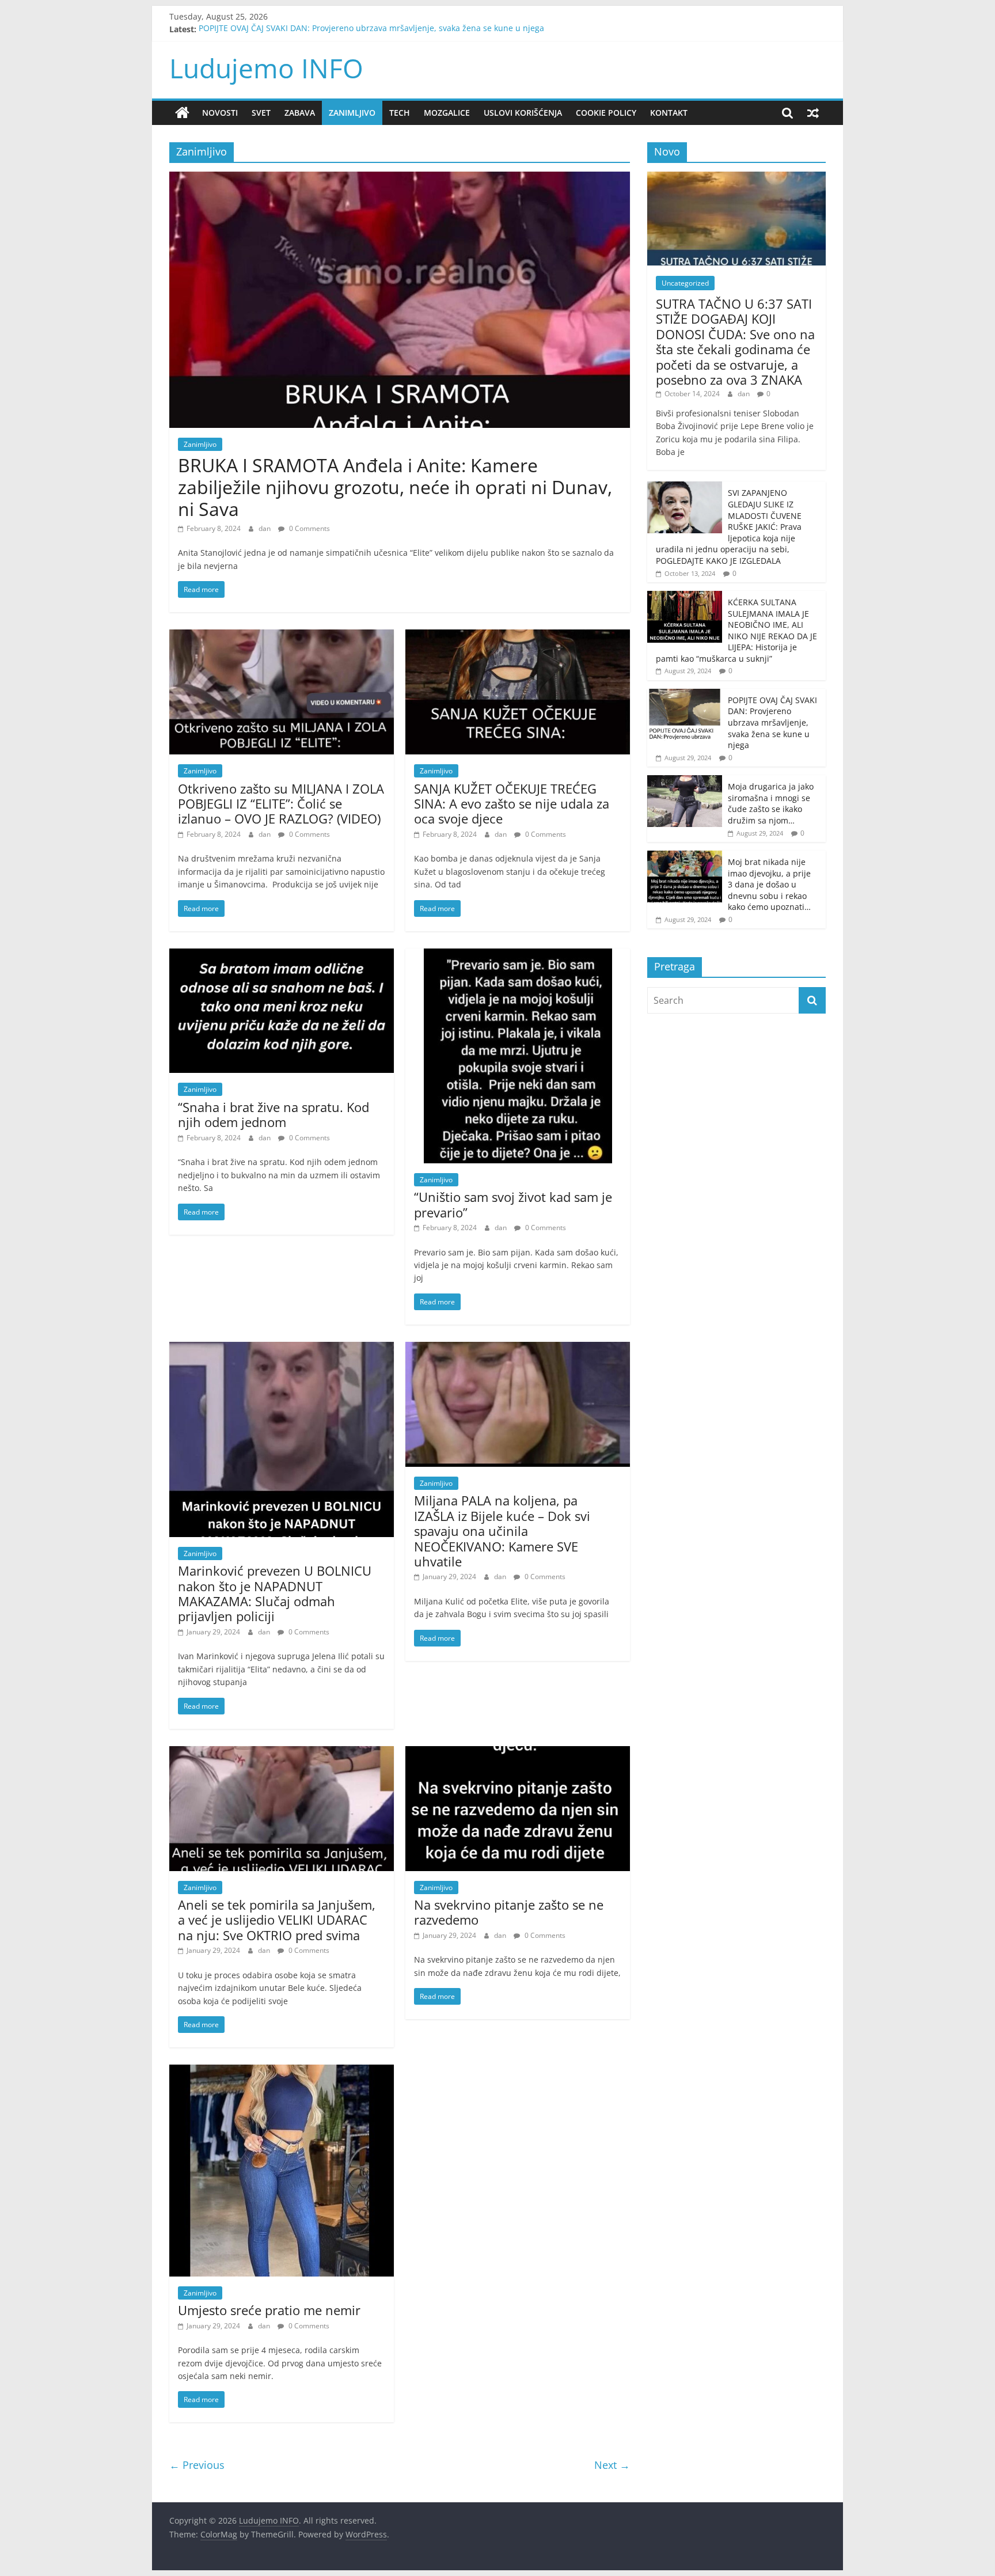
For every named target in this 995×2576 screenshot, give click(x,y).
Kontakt (669, 113)
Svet (261, 113)
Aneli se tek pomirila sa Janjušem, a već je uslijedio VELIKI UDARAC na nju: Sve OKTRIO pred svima (277, 1920)
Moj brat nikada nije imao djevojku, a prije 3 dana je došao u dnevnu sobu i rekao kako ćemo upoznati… (769, 884)
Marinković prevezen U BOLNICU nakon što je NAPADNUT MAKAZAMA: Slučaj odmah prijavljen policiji (275, 1593)
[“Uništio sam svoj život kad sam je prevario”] (518, 955)
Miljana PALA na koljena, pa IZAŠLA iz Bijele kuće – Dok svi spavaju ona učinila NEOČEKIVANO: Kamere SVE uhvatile (502, 1531)
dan (265, 528)
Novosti (220, 113)
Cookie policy (606, 113)
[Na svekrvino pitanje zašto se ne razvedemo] (518, 1753)
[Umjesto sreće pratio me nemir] (282, 2072)
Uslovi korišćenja (523, 113)
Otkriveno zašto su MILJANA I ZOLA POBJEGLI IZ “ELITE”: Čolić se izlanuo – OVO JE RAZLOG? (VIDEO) (281, 804)
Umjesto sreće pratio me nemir (269, 2310)
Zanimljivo (352, 113)
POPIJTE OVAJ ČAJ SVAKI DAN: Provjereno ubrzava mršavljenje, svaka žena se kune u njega (371, 29)
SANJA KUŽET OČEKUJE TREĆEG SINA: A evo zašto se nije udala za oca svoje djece (512, 804)
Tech (400, 113)
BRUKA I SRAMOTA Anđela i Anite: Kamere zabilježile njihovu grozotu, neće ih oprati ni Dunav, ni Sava (395, 487)
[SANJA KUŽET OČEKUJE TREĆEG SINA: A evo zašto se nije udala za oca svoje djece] (518, 636)
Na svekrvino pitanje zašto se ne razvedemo (509, 1912)
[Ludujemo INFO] (182, 113)
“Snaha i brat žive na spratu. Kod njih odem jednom (274, 1114)
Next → (612, 2465)
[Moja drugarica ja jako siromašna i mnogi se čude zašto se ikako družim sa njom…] (685, 781)
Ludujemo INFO (266, 68)
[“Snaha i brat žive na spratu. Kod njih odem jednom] (282, 955)
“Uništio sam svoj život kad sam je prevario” (513, 1204)
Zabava (300, 113)
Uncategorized (685, 283)
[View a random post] (813, 113)
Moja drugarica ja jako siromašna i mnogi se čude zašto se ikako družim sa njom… (771, 803)
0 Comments (309, 528)
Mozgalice (447, 113)
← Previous (197, 2465)
